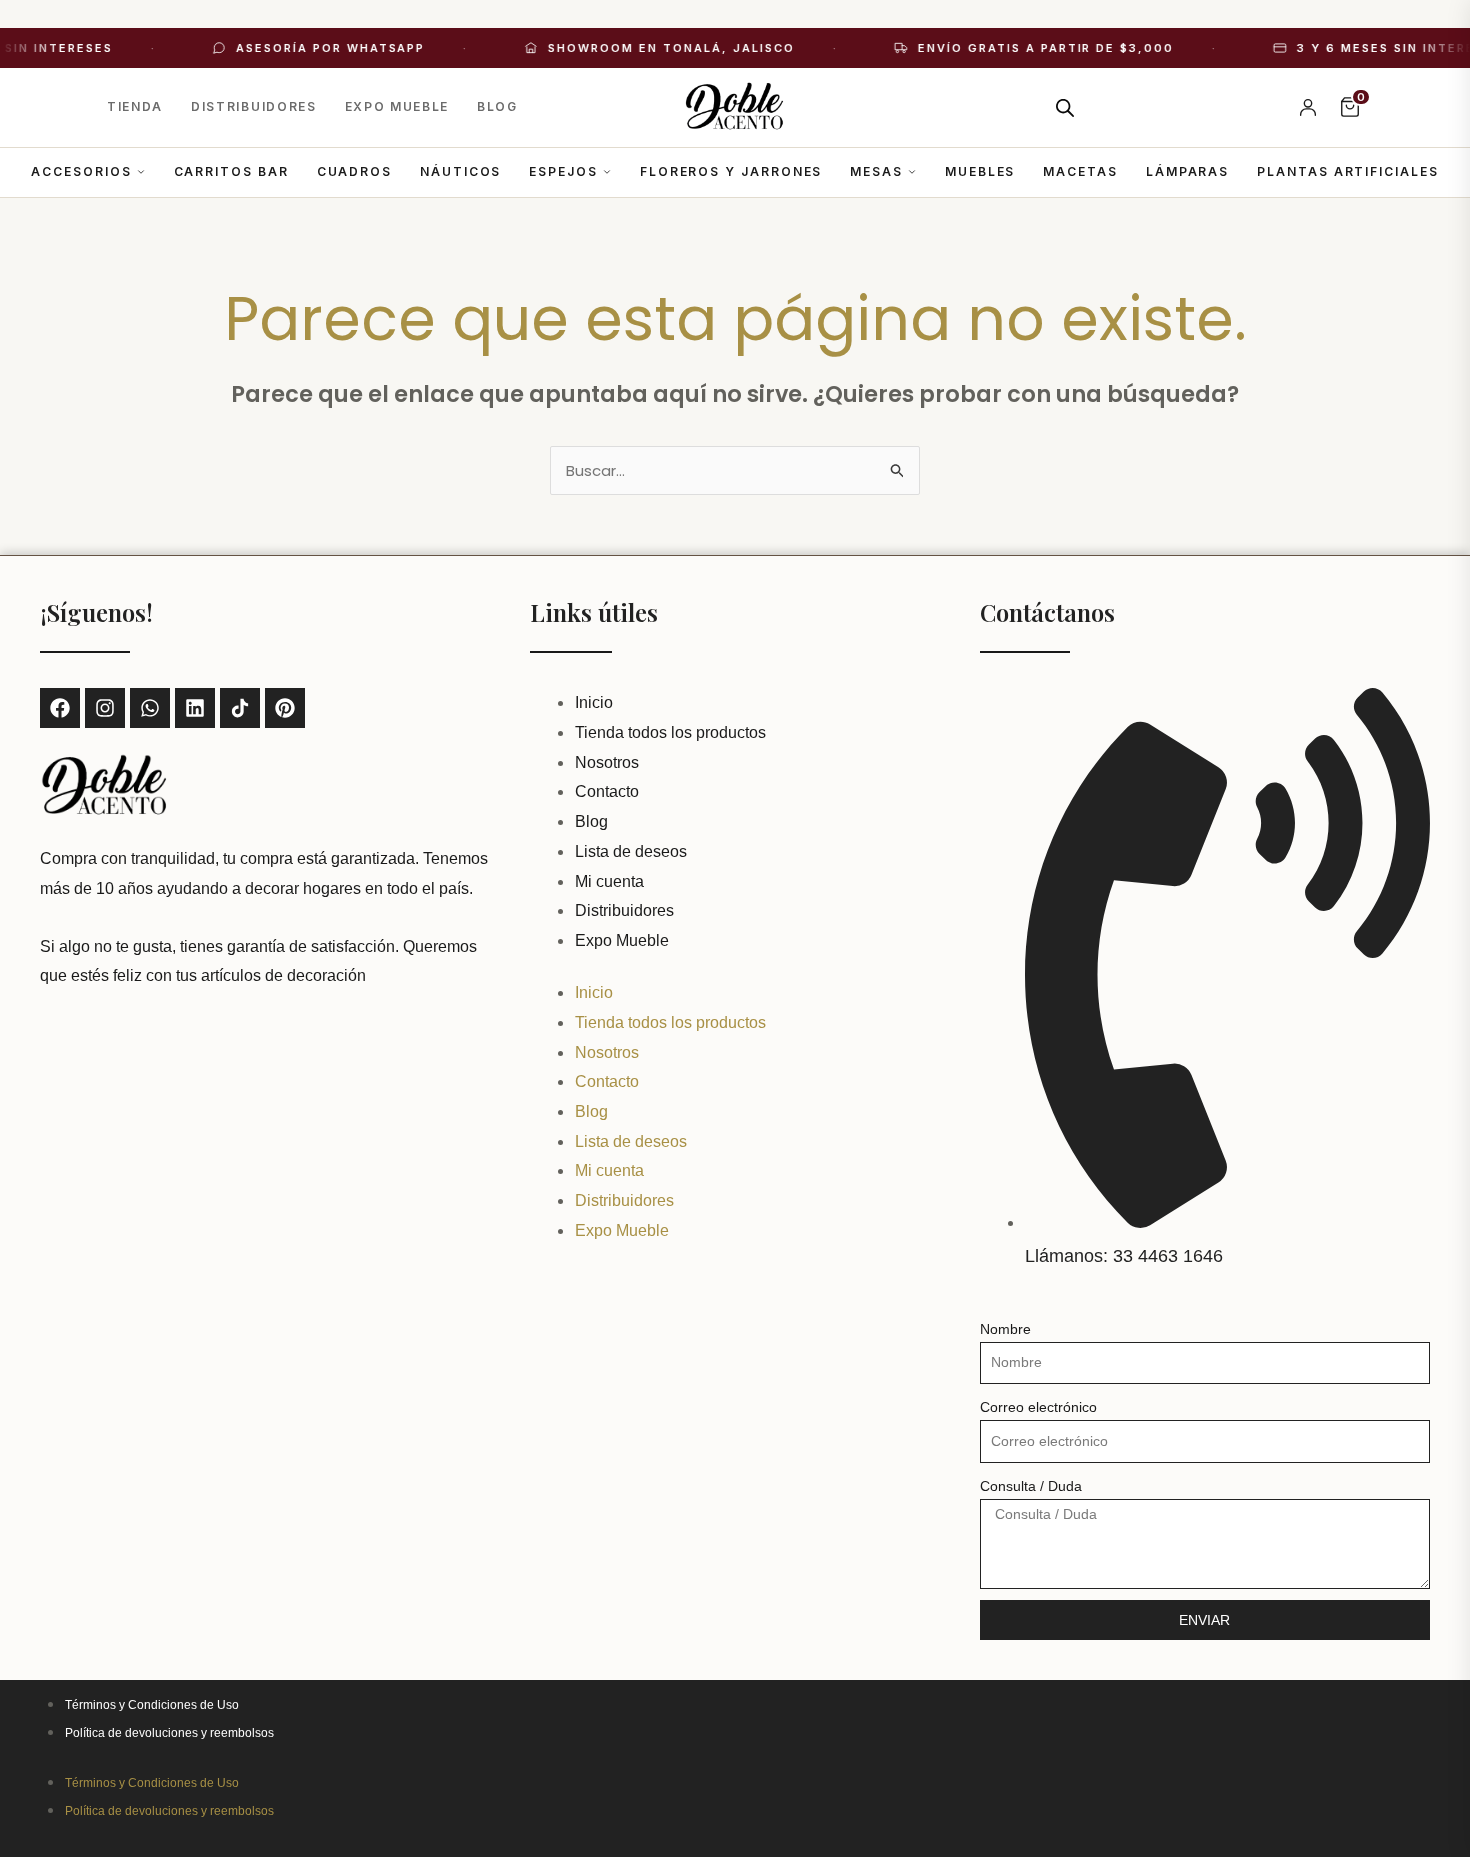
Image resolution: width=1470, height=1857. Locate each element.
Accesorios (81, 171)
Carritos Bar (231, 171)
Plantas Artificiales (1347, 171)
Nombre (1005, 1329)
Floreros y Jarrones (731, 171)
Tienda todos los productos (670, 732)
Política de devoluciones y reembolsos (169, 1733)
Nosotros (607, 762)
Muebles (980, 171)
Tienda (135, 106)
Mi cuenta (609, 881)
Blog (497, 106)
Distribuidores (254, 106)
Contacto (607, 791)
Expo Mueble (397, 106)
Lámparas (1187, 171)
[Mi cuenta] (1308, 107)
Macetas (1080, 171)
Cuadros (354, 171)
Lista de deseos (631, 851)
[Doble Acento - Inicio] (735, 107)
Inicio (594, 702)
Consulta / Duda (1031, 1486)
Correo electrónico (1038, 1407)
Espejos (563, 171)
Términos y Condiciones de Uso (152, 1705)
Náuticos (460, 171)
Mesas (876, 171)
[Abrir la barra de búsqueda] (1065, 107)
